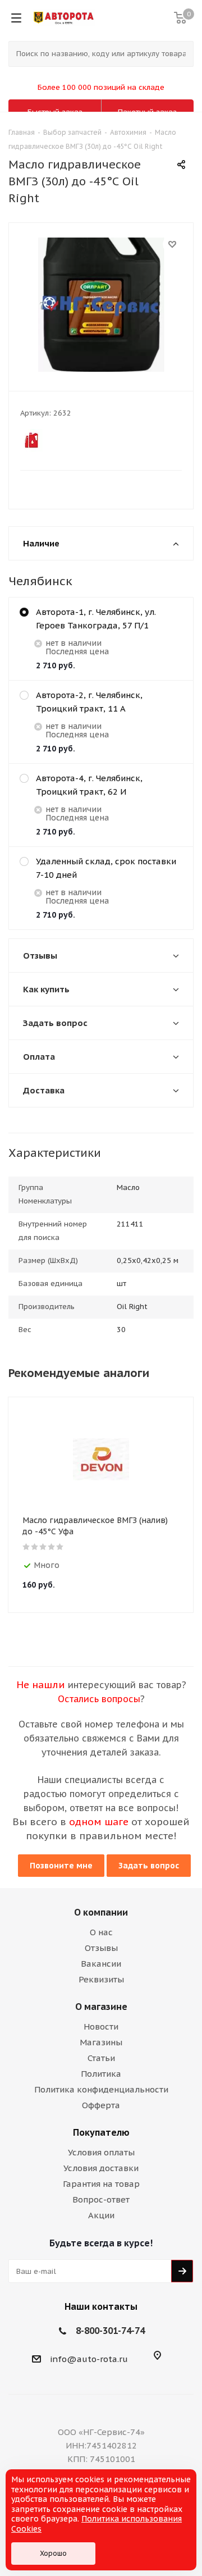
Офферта (101, 2105)
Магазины (101, 2042)
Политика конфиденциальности (101, 2089)
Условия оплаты (101, 2152)
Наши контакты (101, 2306)
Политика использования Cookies (97, 2524)
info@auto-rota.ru (89, 2359)
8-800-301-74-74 (110, 2331)
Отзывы (101, 1948)
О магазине (101, 2007)
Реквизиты (101, 1979)
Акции (101, 2215)
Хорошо (53, 2553)
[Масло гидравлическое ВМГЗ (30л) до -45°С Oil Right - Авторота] (101, 304)
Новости (101, 2026)
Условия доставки (101, 2168)
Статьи (101, 2058)
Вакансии (101, 1964)
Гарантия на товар (101, 2184)
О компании (101, 1912)
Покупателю (101, 2132)
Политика (101, 2074)
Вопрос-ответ (101, 2199)
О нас (101, 1932)
